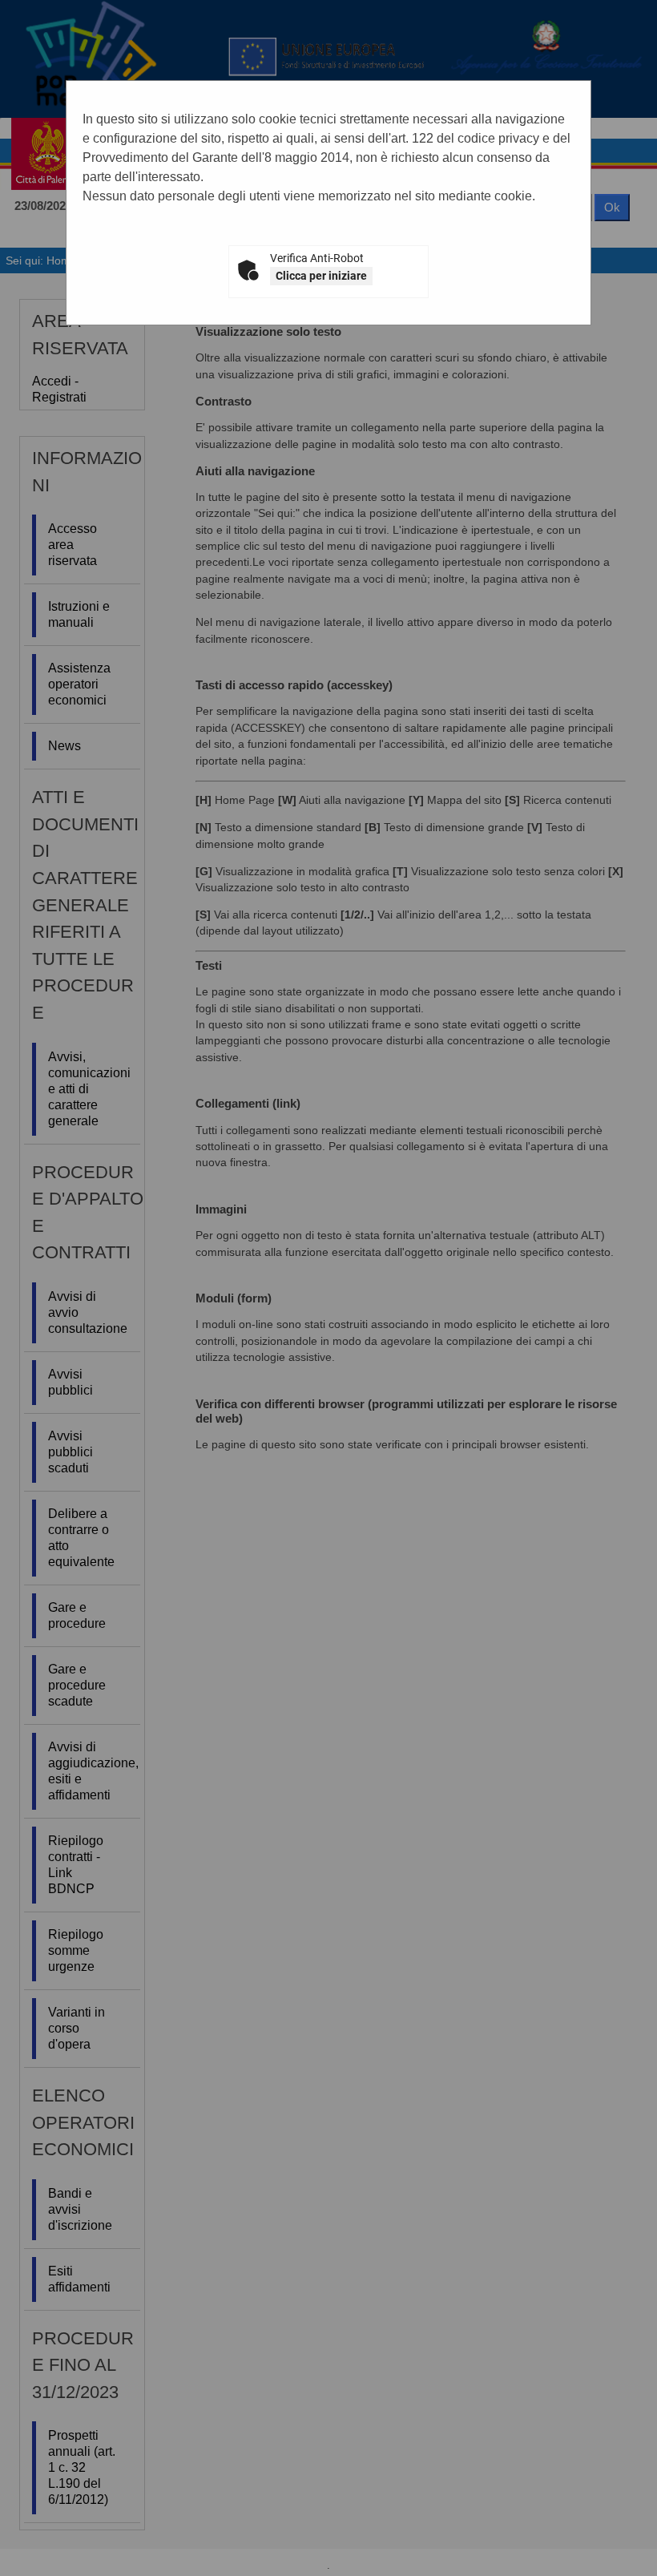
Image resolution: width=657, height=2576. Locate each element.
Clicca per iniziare (321, 276)
